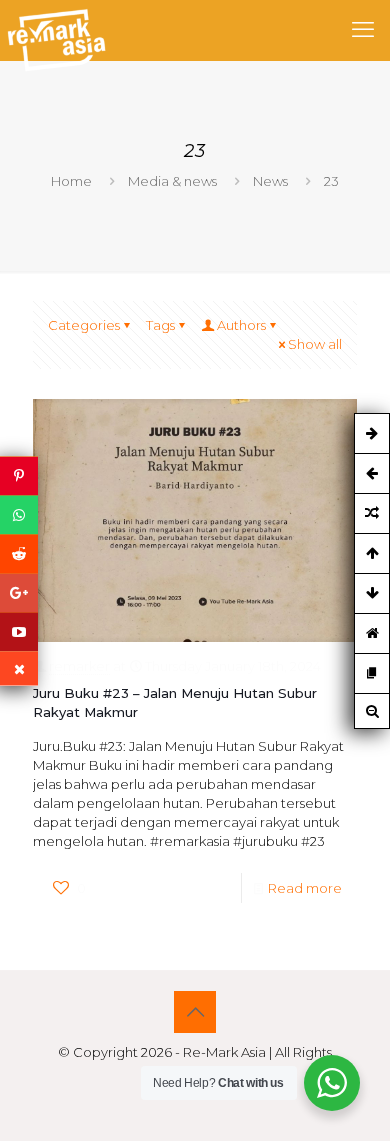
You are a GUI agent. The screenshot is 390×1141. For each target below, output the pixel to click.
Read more (305, 888)
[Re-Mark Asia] (56, 30)
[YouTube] (19, 631)
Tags (160, 325)
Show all (315, 344)
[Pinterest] (19, 475)
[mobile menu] (363, 30)
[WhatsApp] (19, 514)
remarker (79, 666)
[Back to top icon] (195, 1012)
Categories (84, 325)
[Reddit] (19, 553)
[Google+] (19, 592)
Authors (241, 325)
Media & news (172, 181)
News (270, 181)
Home (71, 181)
